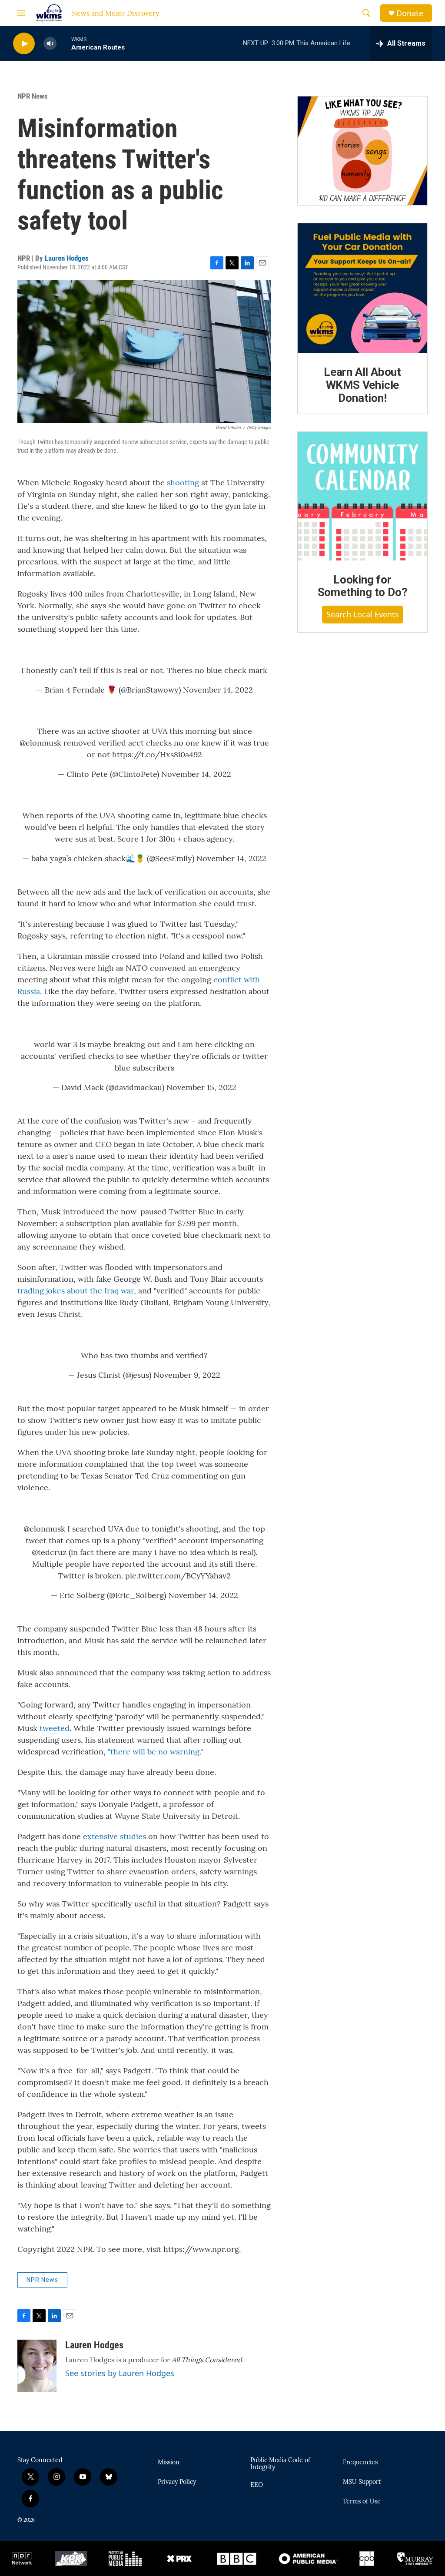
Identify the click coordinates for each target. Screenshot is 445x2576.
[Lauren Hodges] (37, 2366)
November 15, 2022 (201, 1087)
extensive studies (115, 1836)
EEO (257, 2485)
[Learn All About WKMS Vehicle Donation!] (362, 288)
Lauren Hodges (67, 258)
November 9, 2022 (187, 1375)
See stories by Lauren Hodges (120, 2373)
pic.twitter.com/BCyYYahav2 (178, 1576)
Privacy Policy (177, 2482)
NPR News (33, 96)
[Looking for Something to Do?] (362, 496)
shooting (183, 482)
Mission (169, 2463)
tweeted (55, 1728)
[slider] (64, 43)
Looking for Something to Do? (363, 586)
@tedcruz (49, 1552)
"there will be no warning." (155, 1752)
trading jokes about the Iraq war (76, 1291)
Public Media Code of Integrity (280, 2464)
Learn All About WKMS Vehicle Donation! (362, 385)
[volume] (50, 44)
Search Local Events (363, 614)
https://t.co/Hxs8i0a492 (157, 754)
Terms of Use (362, 2502)
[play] (24, 44)
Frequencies (360, 2463)
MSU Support (362, 2482)
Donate (410, 13)
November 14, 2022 (218, 690)
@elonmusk (40, 743)
